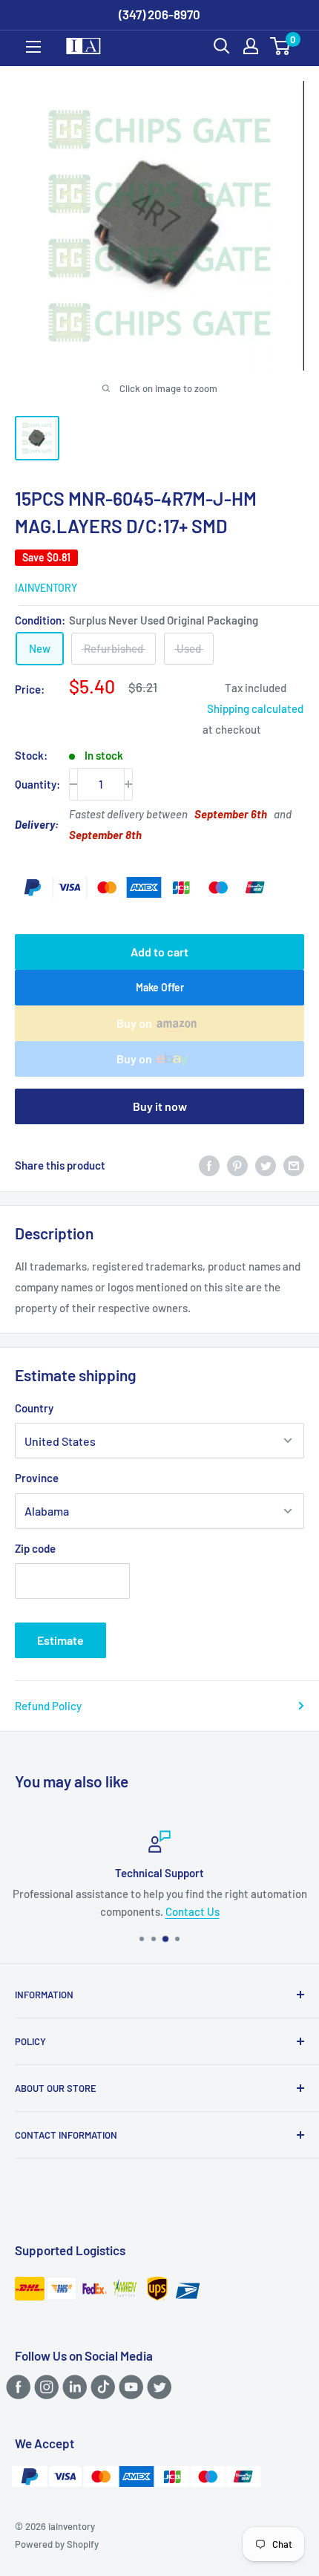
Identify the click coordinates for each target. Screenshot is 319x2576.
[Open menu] (33, 47)
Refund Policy (48, 1706)
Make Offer (160, 987)
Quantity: (37, 784)
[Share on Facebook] (209, 1165)
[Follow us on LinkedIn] (72, 2387)
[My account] (251, 46)
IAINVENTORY (46, 588)
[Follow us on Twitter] (157, 2387)
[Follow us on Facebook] (16, 2387)
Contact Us (193, 1911)
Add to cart (159, 952)
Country (34, 1408)
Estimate (60, 1640)
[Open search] (222, 46)
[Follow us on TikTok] (101, 2387)
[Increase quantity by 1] (128, 784)
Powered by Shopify (57, 2544)
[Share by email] (294, 1165)
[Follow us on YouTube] (129, 2387)
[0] (281, 46)
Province (37, 1478)
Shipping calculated (255, 708)
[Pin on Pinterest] (237, 1165)
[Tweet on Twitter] (266, 1165)
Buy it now (160, 1106)
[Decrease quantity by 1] (73, 784)
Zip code (35, 1548)
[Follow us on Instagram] (44, 2387)
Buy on (134, 1023)
